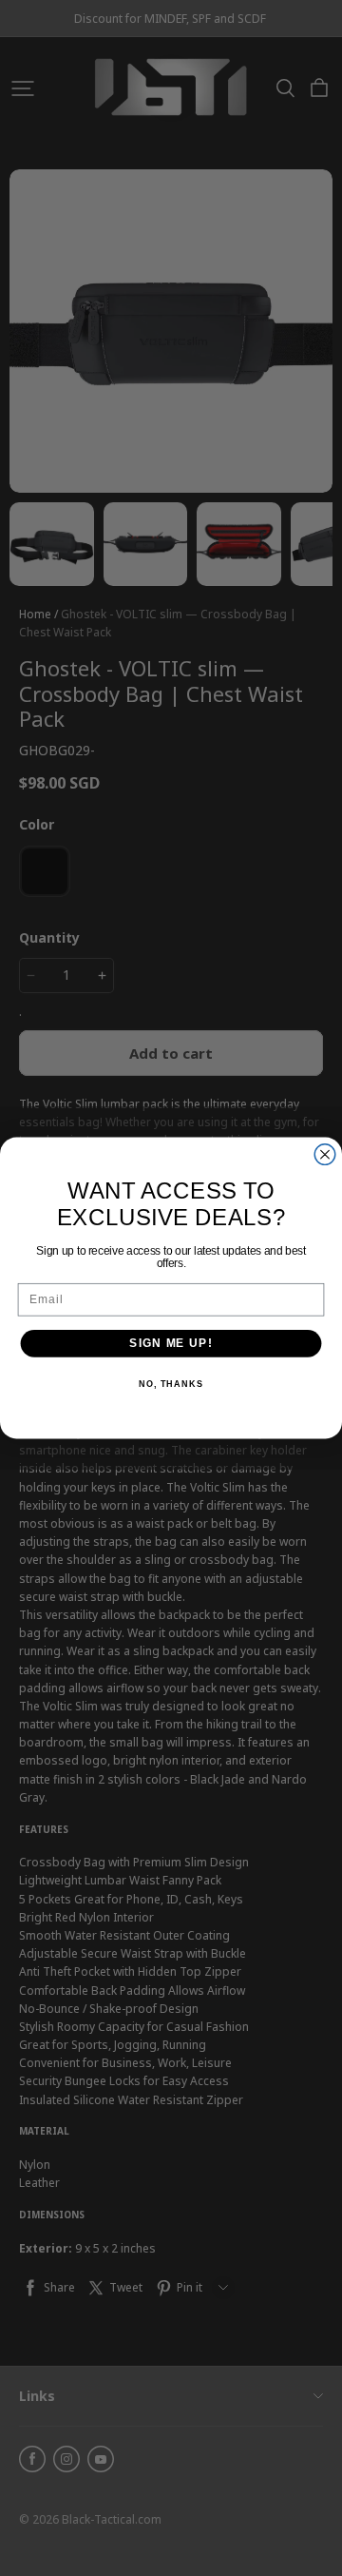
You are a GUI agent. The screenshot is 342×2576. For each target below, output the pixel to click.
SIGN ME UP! (171, 1343)
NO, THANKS (171, 1384)
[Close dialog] (325, 1155)
